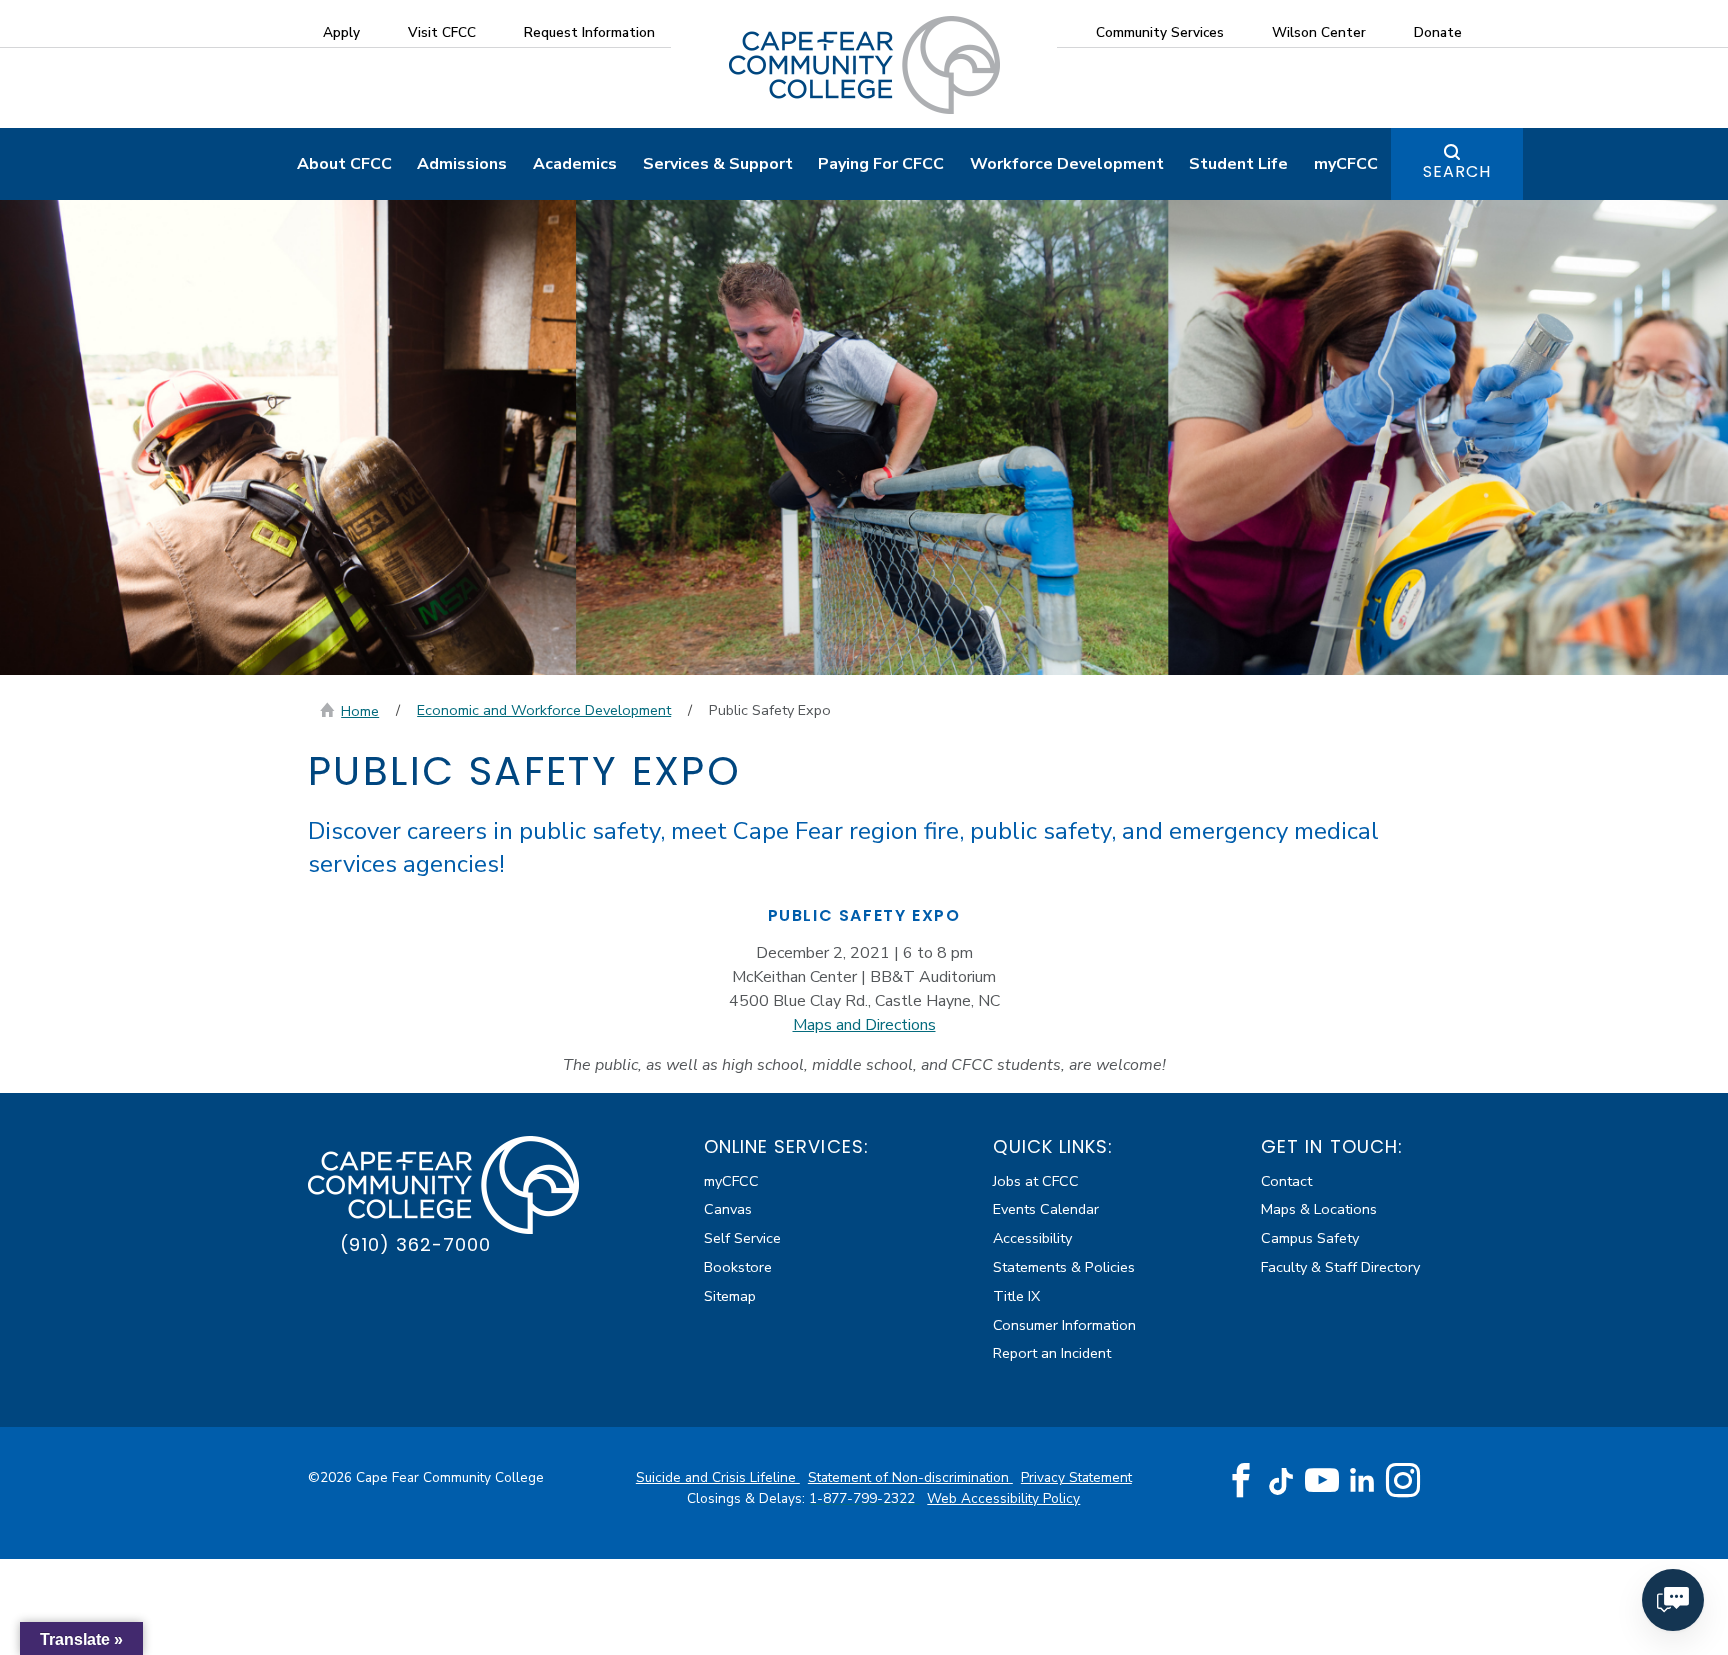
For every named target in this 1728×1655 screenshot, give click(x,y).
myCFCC (1346, 164)
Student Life (1238, 164)
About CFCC (344, 164)
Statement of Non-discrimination (910, 1477)
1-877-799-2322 (864, 1498)
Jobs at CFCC (1036, 1181)
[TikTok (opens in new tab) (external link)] (1281, 1480)
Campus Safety (1310, 1238)
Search (1457, 171)
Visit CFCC (442, 32)
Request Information (589, 32)
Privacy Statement (1076, 1477)
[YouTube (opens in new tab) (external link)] (1322, 1481)
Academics (575, 164)
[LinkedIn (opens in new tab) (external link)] (1362, 1480)
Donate (1438, 32)
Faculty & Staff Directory (1340, 1267)
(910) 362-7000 (415, 1244)
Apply (341, 32)
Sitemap (730, 1296)
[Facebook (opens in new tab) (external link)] (1241, 1481)
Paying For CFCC (881, 164)
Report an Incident (1052, 1353)
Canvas (728, 1209)
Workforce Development (1067, 164)
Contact (1286, 1181)
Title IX (1016, 1296)
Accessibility (1032, 1238)
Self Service (742, 1238)
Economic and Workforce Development (544, 710)
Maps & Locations (1319, 1209)
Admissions (462, 164)
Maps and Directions (864, 1025)
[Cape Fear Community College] (864, 64)
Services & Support (718, 164)
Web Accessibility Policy (1003, 1498)
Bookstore (738, 1267)
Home (360, 711)
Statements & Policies (1064, 1267)
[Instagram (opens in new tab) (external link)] (1403, 1481)
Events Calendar (1046, 1209)
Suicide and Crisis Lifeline (718, 1477)
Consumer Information (1064, 1325)
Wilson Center (1319, 32)
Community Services (1160, 32)
